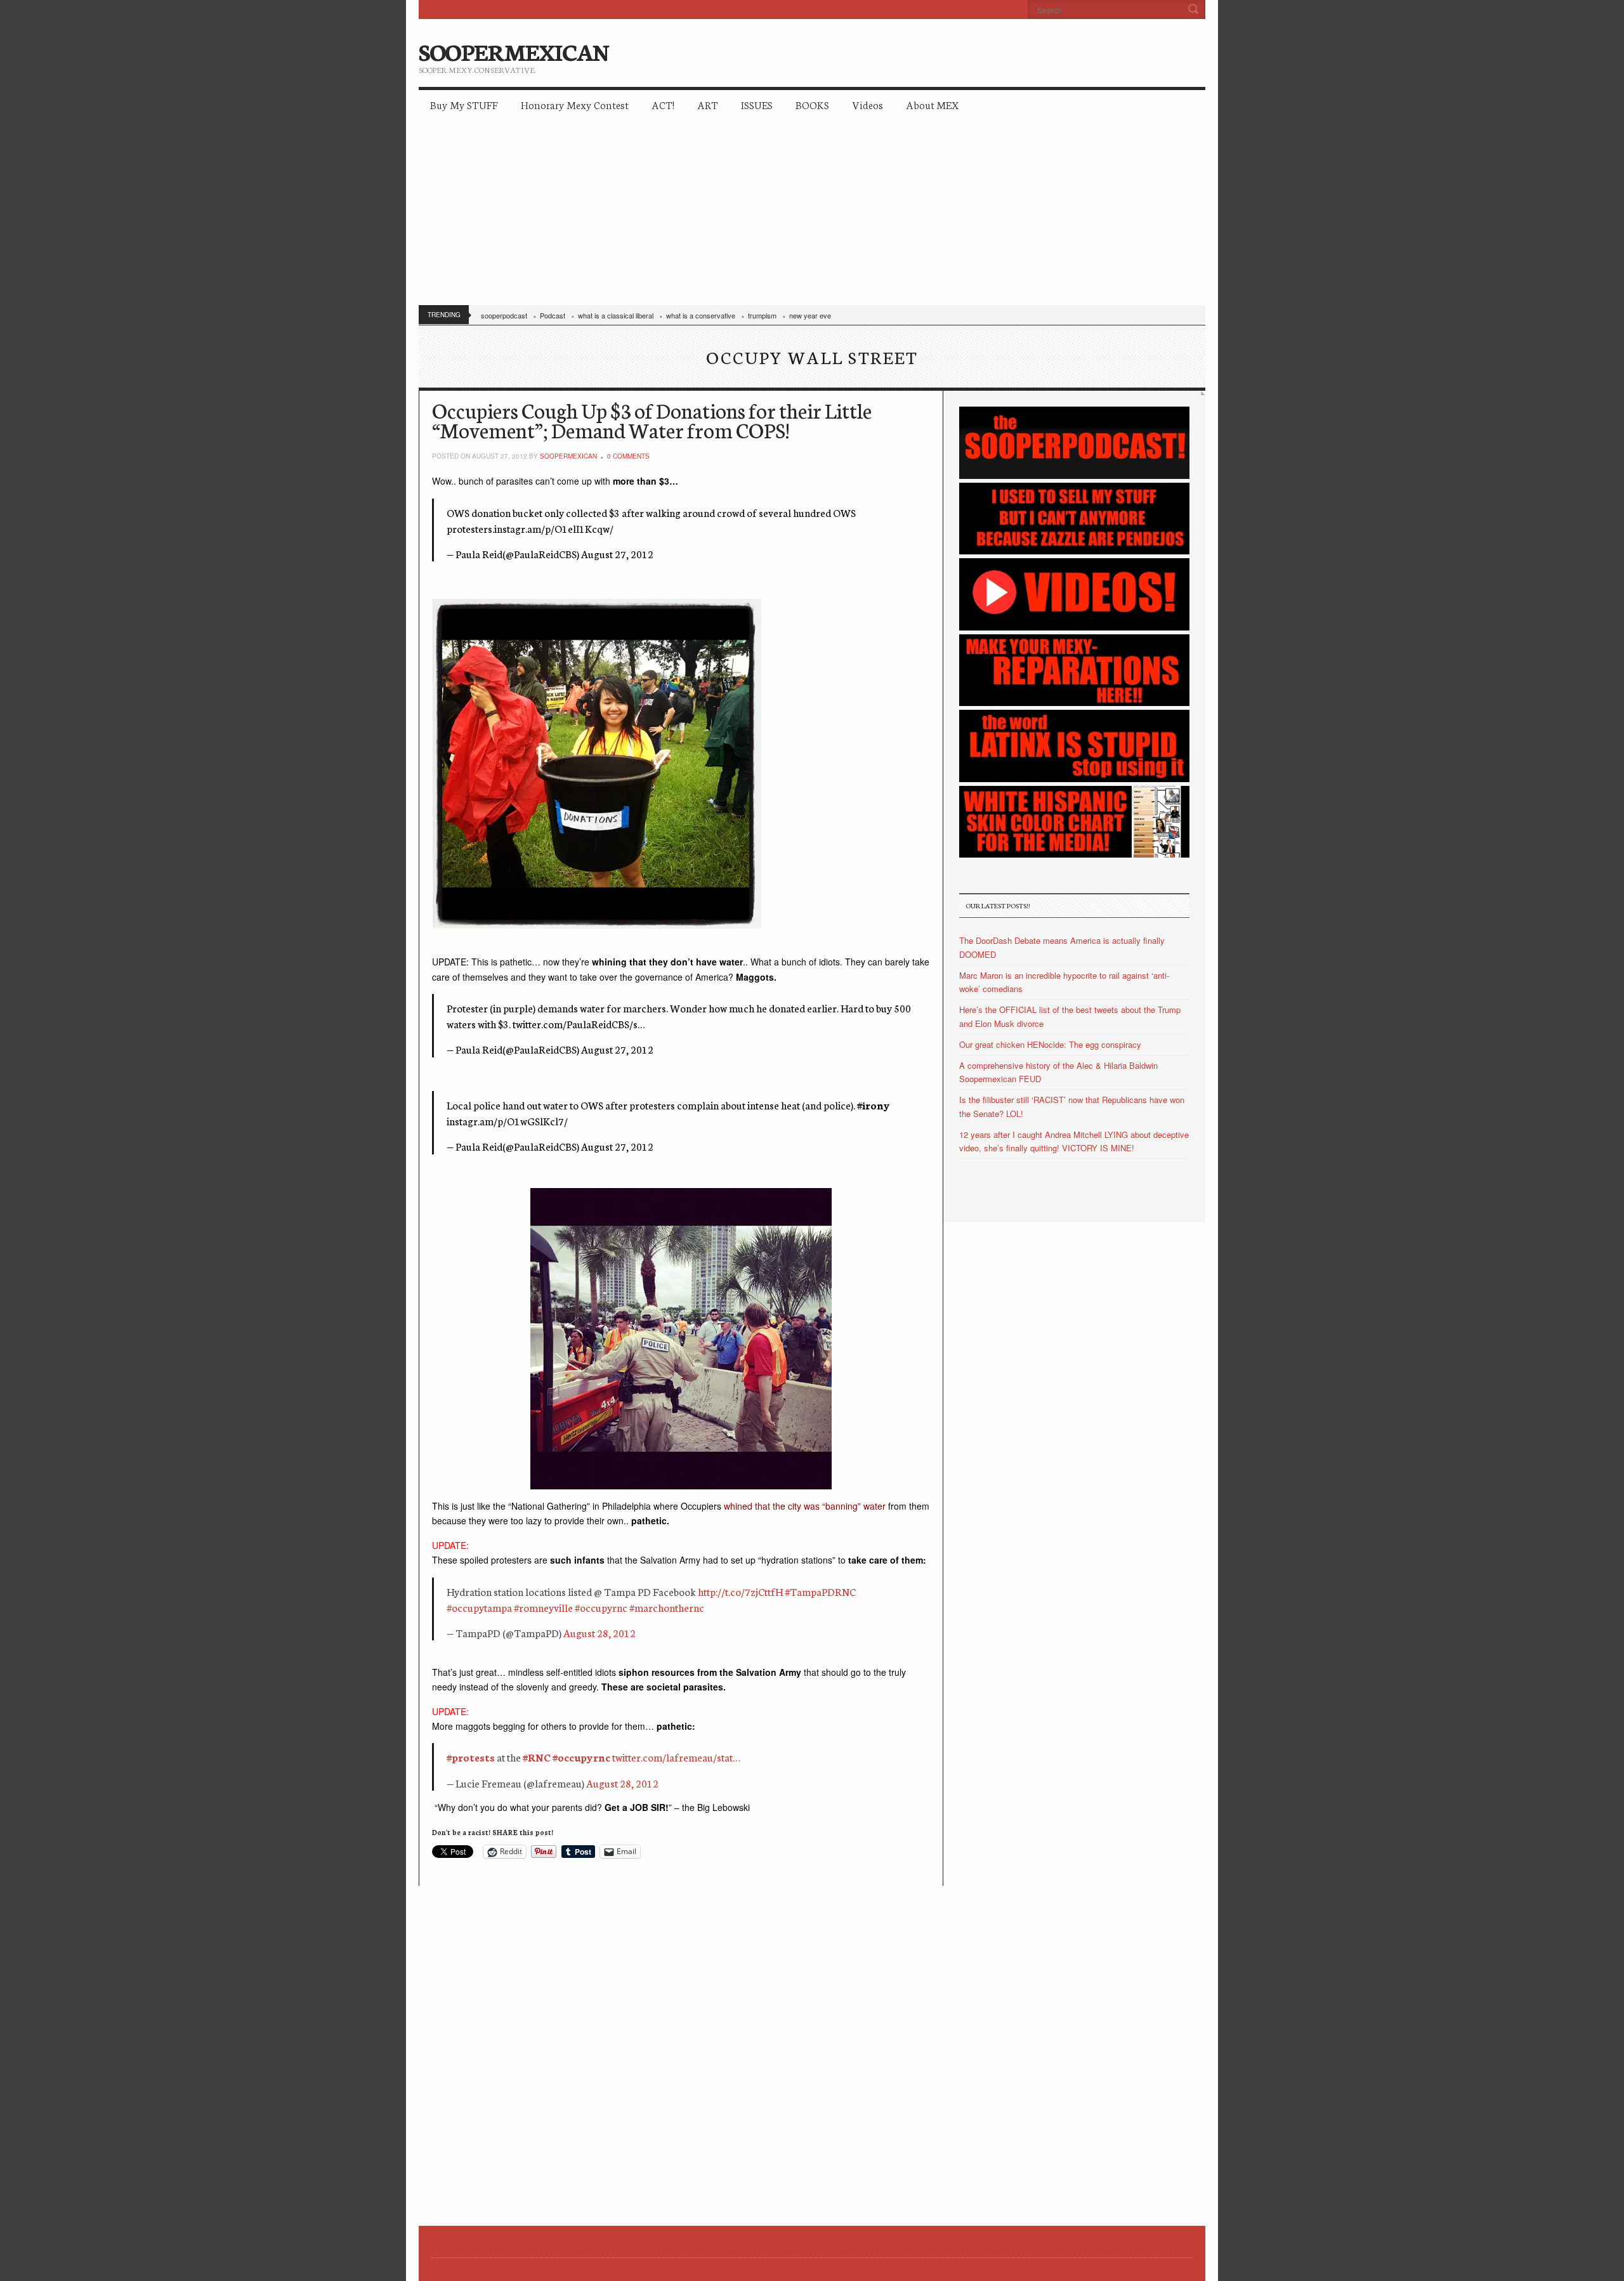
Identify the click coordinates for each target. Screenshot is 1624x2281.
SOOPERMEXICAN (514, 51)
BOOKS (812, 104)
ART (708, 104)
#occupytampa (479, 1607)
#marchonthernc (667, 1607)
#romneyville (543, 1607)
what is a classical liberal (616, 315)
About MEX (932, 104)
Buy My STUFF (464, 104)
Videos (868, 104)
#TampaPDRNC (820, 1591)
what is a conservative (701, 315)
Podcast (553, 315)
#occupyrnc (601, 1607)
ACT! (663, 104)
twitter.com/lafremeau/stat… (676, 1757)
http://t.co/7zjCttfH (740, 1591)
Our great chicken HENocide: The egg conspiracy (1050, 1044)
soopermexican (568, 456)
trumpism (762, 315)
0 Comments (628, 456)
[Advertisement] (812, 216)
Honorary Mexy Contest (575, 104)
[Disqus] (681, 2044)
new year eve (810, 315)
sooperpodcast (504, 315)
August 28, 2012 (599, 1632)
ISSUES (757, 104)
